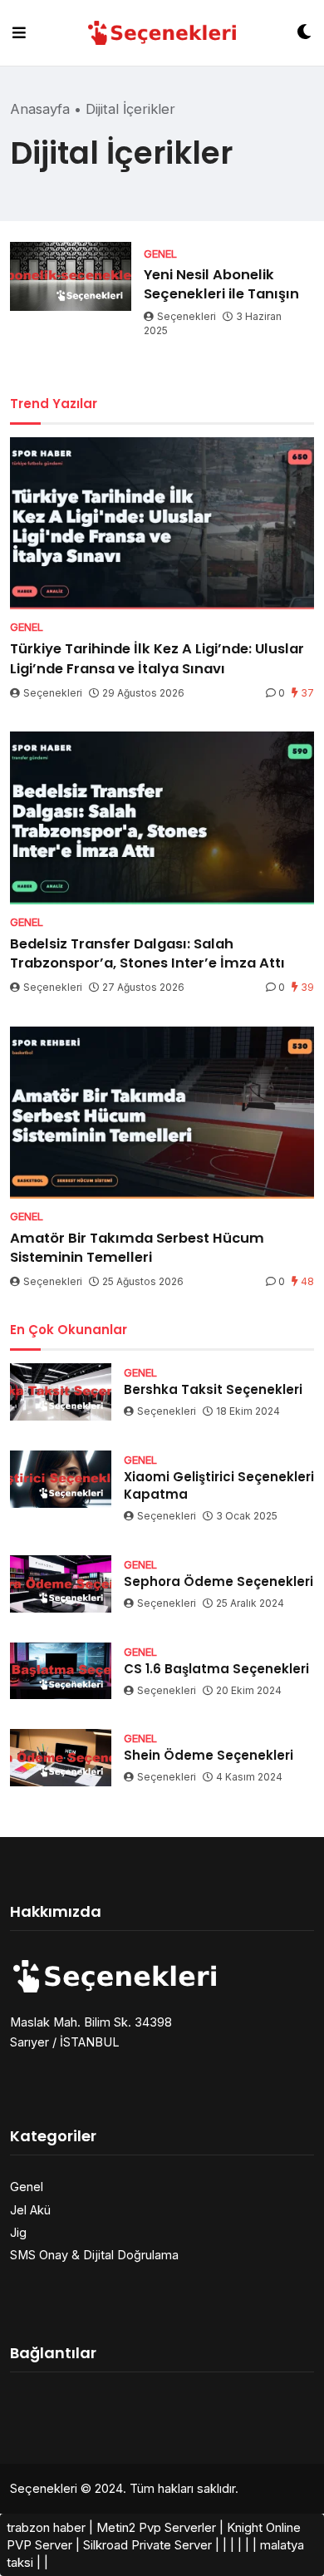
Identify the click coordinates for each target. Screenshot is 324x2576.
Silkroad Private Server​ (147, 2545)
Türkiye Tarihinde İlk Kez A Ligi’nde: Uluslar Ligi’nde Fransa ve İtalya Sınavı (157, 658)
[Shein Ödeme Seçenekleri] (61, 1758)
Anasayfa (40, 109)
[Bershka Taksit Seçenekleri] (61, 1392)
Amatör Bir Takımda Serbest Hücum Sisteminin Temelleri (137, 1248)
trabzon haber (46, 2527)
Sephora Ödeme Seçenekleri (218, 1581)
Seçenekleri (187, 316)
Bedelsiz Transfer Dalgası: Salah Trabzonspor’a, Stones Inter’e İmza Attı (147, 953)
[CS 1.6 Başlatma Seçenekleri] (61, 1671)
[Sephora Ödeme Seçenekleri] (61, 1584)
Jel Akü (30, 2210)
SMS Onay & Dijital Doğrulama (94, 2255)
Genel (27, 2187)
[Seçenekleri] (162, 33)
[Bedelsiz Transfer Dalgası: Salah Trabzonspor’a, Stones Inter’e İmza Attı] (162, 818)
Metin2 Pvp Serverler (156, 2527)
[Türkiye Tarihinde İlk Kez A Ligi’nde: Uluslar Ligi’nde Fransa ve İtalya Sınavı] (162, 523)
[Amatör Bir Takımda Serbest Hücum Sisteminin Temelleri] (162, 1113)
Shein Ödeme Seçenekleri (209, 1755)
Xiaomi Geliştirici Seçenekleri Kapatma (219, 1485)
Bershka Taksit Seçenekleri (213, 1389)
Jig (18, 2232)
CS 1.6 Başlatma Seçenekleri (216, 1669)
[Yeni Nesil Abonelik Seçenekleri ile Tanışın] (71, 276)
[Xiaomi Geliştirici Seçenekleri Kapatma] (61, 1479)
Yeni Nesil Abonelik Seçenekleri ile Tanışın (221, 284)
